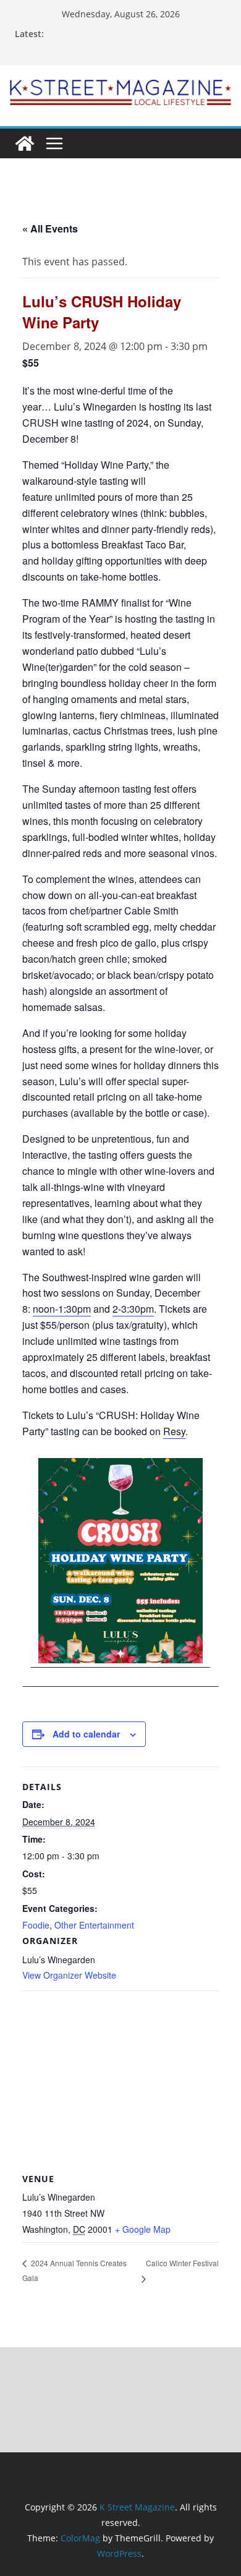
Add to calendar (86, 1734)
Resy (174, 1431)
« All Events (50, 228)
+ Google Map (143, 2229)
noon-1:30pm (62, 1309)
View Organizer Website (69, 1975)
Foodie (36, 1925)
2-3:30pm (133, 1309)
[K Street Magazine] (25, 143)
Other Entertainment (94, 1925)
